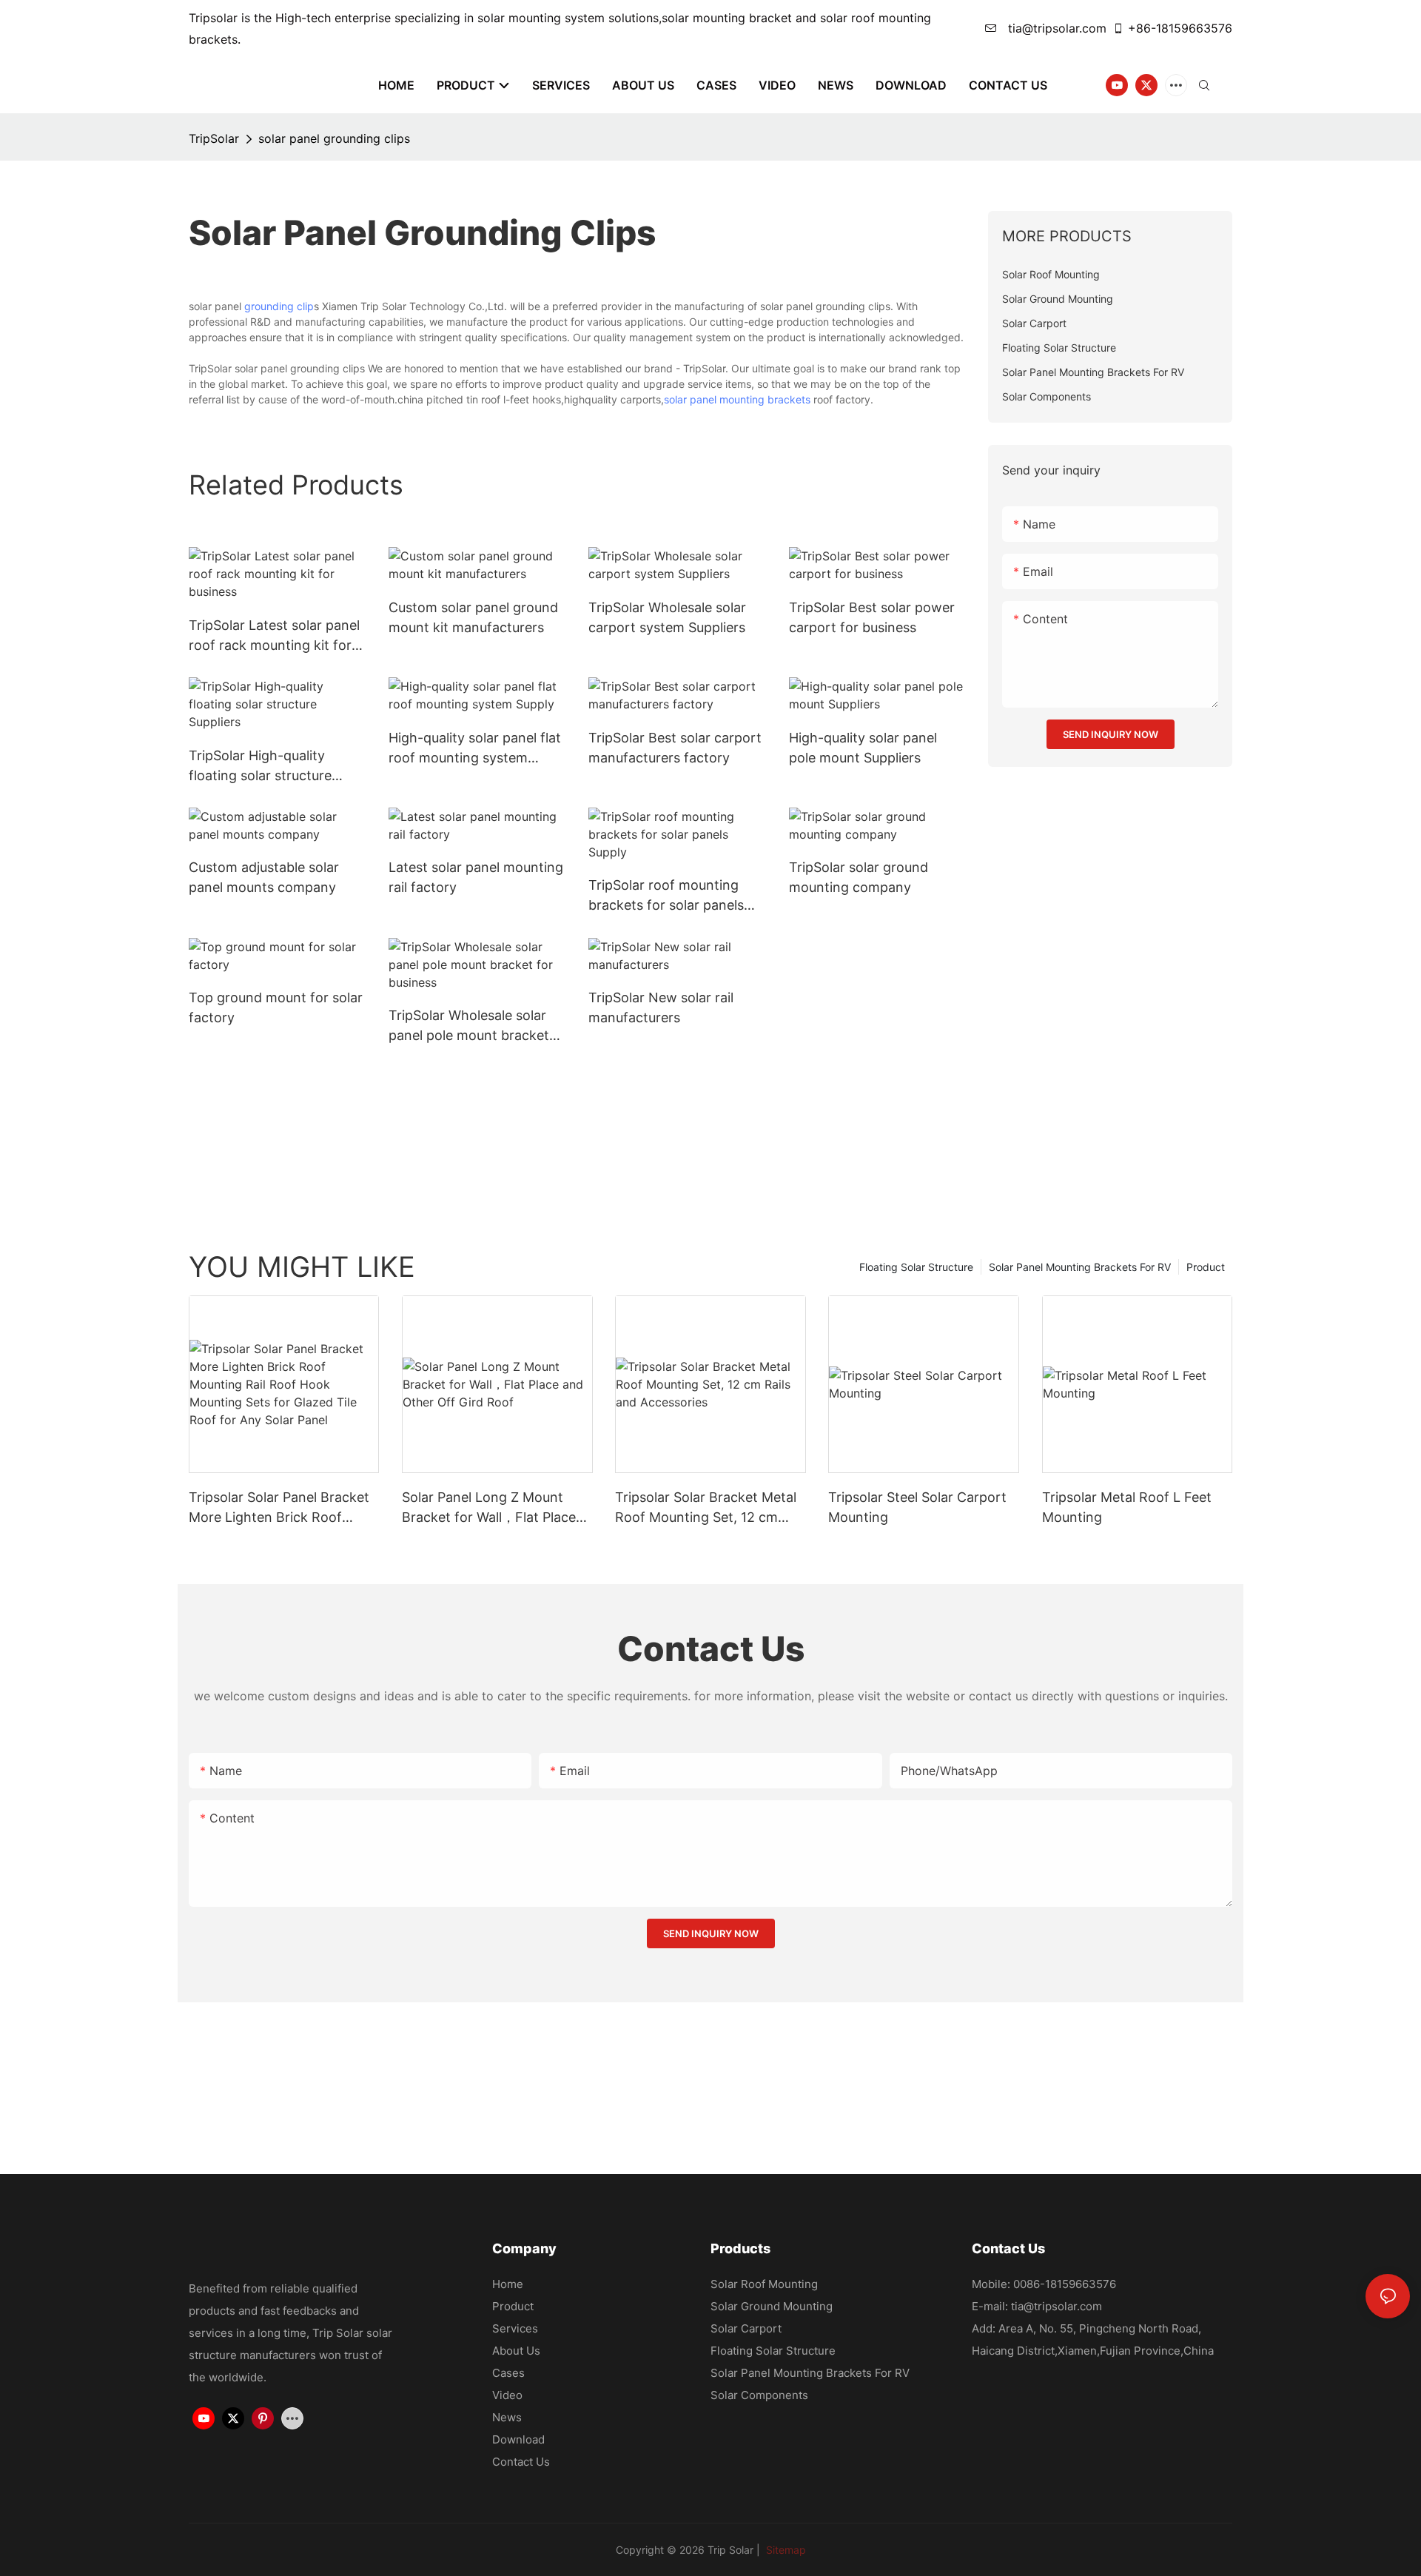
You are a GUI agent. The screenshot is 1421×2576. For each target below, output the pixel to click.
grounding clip (279, 306)
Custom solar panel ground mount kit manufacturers (473, 617)
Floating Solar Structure (916, 1267)
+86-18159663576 (1180, 28)
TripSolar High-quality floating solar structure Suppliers (260, 767)
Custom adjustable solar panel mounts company (264, 877)
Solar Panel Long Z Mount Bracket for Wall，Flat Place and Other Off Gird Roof (489, 1508)
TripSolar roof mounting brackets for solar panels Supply (666, 896)
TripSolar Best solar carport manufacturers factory (675, 748)
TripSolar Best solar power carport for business (872, 617)
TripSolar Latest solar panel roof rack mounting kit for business (274, 636)
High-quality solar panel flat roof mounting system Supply (475, 749)
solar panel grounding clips (334, 138)
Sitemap (785, 2550)
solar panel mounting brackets (737, 399)
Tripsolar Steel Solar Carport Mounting (917, 1507)
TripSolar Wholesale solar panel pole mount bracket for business (469, 1026)
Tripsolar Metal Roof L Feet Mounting (1127, 1507)
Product (1206, 1267)
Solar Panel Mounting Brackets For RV (1080, 1267)
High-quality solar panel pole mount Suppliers (863, 748)
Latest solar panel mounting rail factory (476, 877)
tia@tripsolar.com (1055, 28)
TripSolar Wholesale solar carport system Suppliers (667, 617)
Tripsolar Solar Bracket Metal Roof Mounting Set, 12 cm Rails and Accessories (706, 1508)
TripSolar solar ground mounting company (859, 877)
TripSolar (214, 138)
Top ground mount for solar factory (276, 1007)
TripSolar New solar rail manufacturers (661, 1007)
